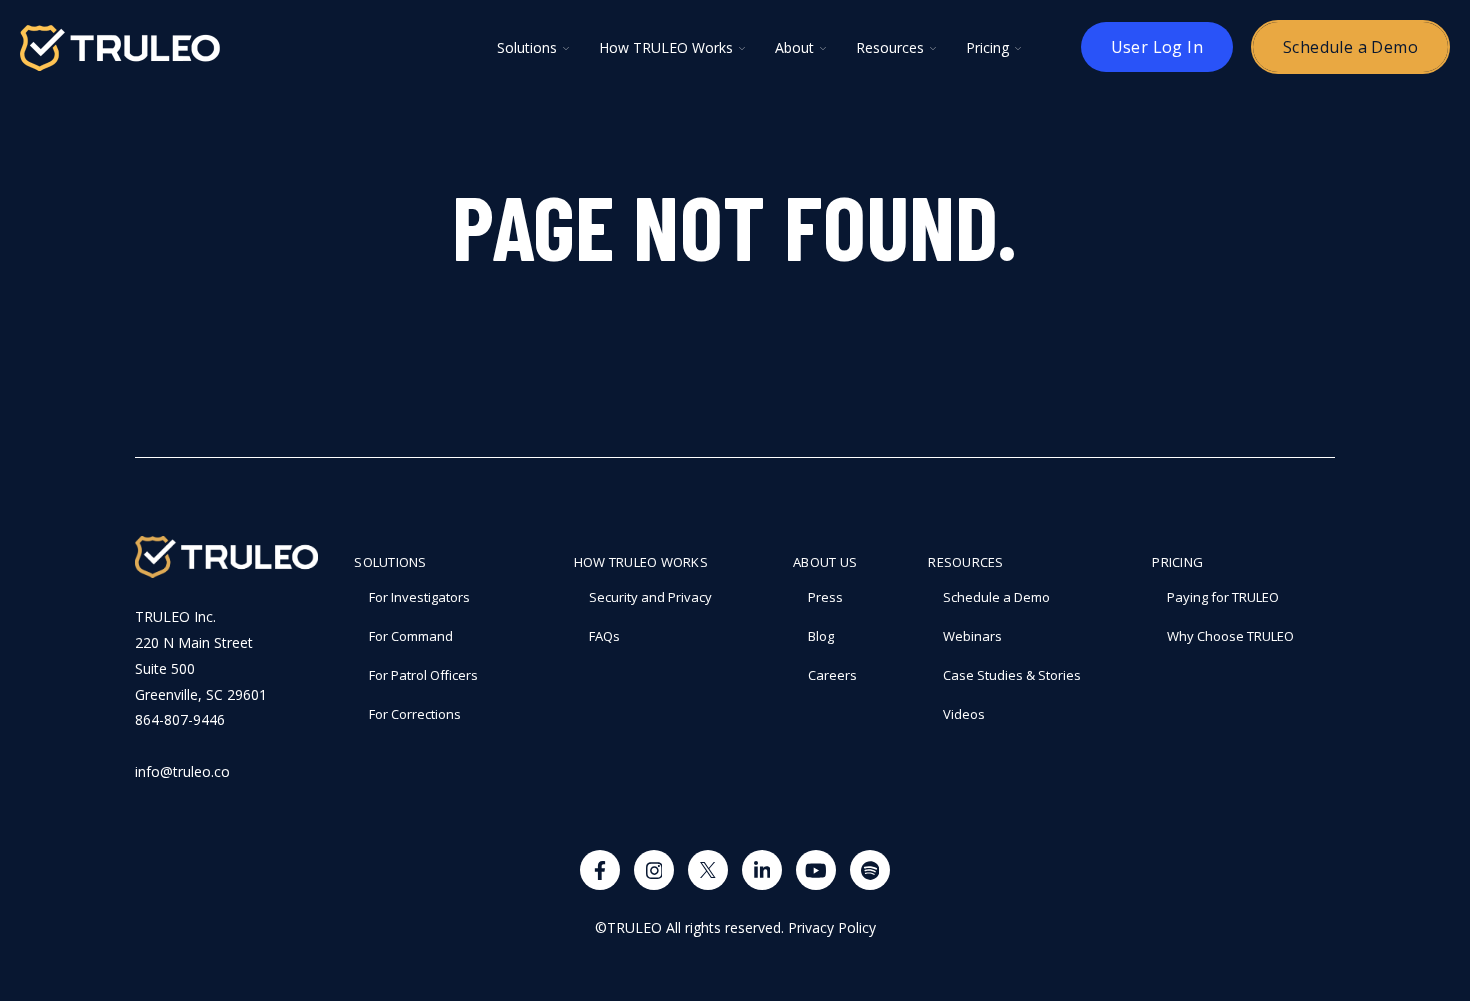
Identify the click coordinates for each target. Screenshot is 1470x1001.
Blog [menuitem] (821, 636)
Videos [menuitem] (964, 714)
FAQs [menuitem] (604, 636)
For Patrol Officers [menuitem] (423, 675)
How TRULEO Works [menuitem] (641, 562)
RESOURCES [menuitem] (965, 562)
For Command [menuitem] (411, 636)
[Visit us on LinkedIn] (762, 870)
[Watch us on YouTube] (816, 870)
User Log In (1157, 47)
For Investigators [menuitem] (419, 597)
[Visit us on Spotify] (870, 870)
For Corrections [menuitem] (415, 714)
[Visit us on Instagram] (654, 870)
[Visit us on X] (708, 870)
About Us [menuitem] (825, 562)
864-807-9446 (180, 719)
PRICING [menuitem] (1177, 562)
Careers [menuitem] (832, 675)
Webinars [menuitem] (972, 636)
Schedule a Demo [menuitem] (996, 597)
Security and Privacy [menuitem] (650, 597)
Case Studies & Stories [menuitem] (1012, 675)
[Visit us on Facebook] (600, 870)
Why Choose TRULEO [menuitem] (1230, 636)
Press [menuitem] (825, 597)
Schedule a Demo (1350, 47)
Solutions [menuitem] (390, 562)
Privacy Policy (832, 927)
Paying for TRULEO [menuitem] (1223, 597)
